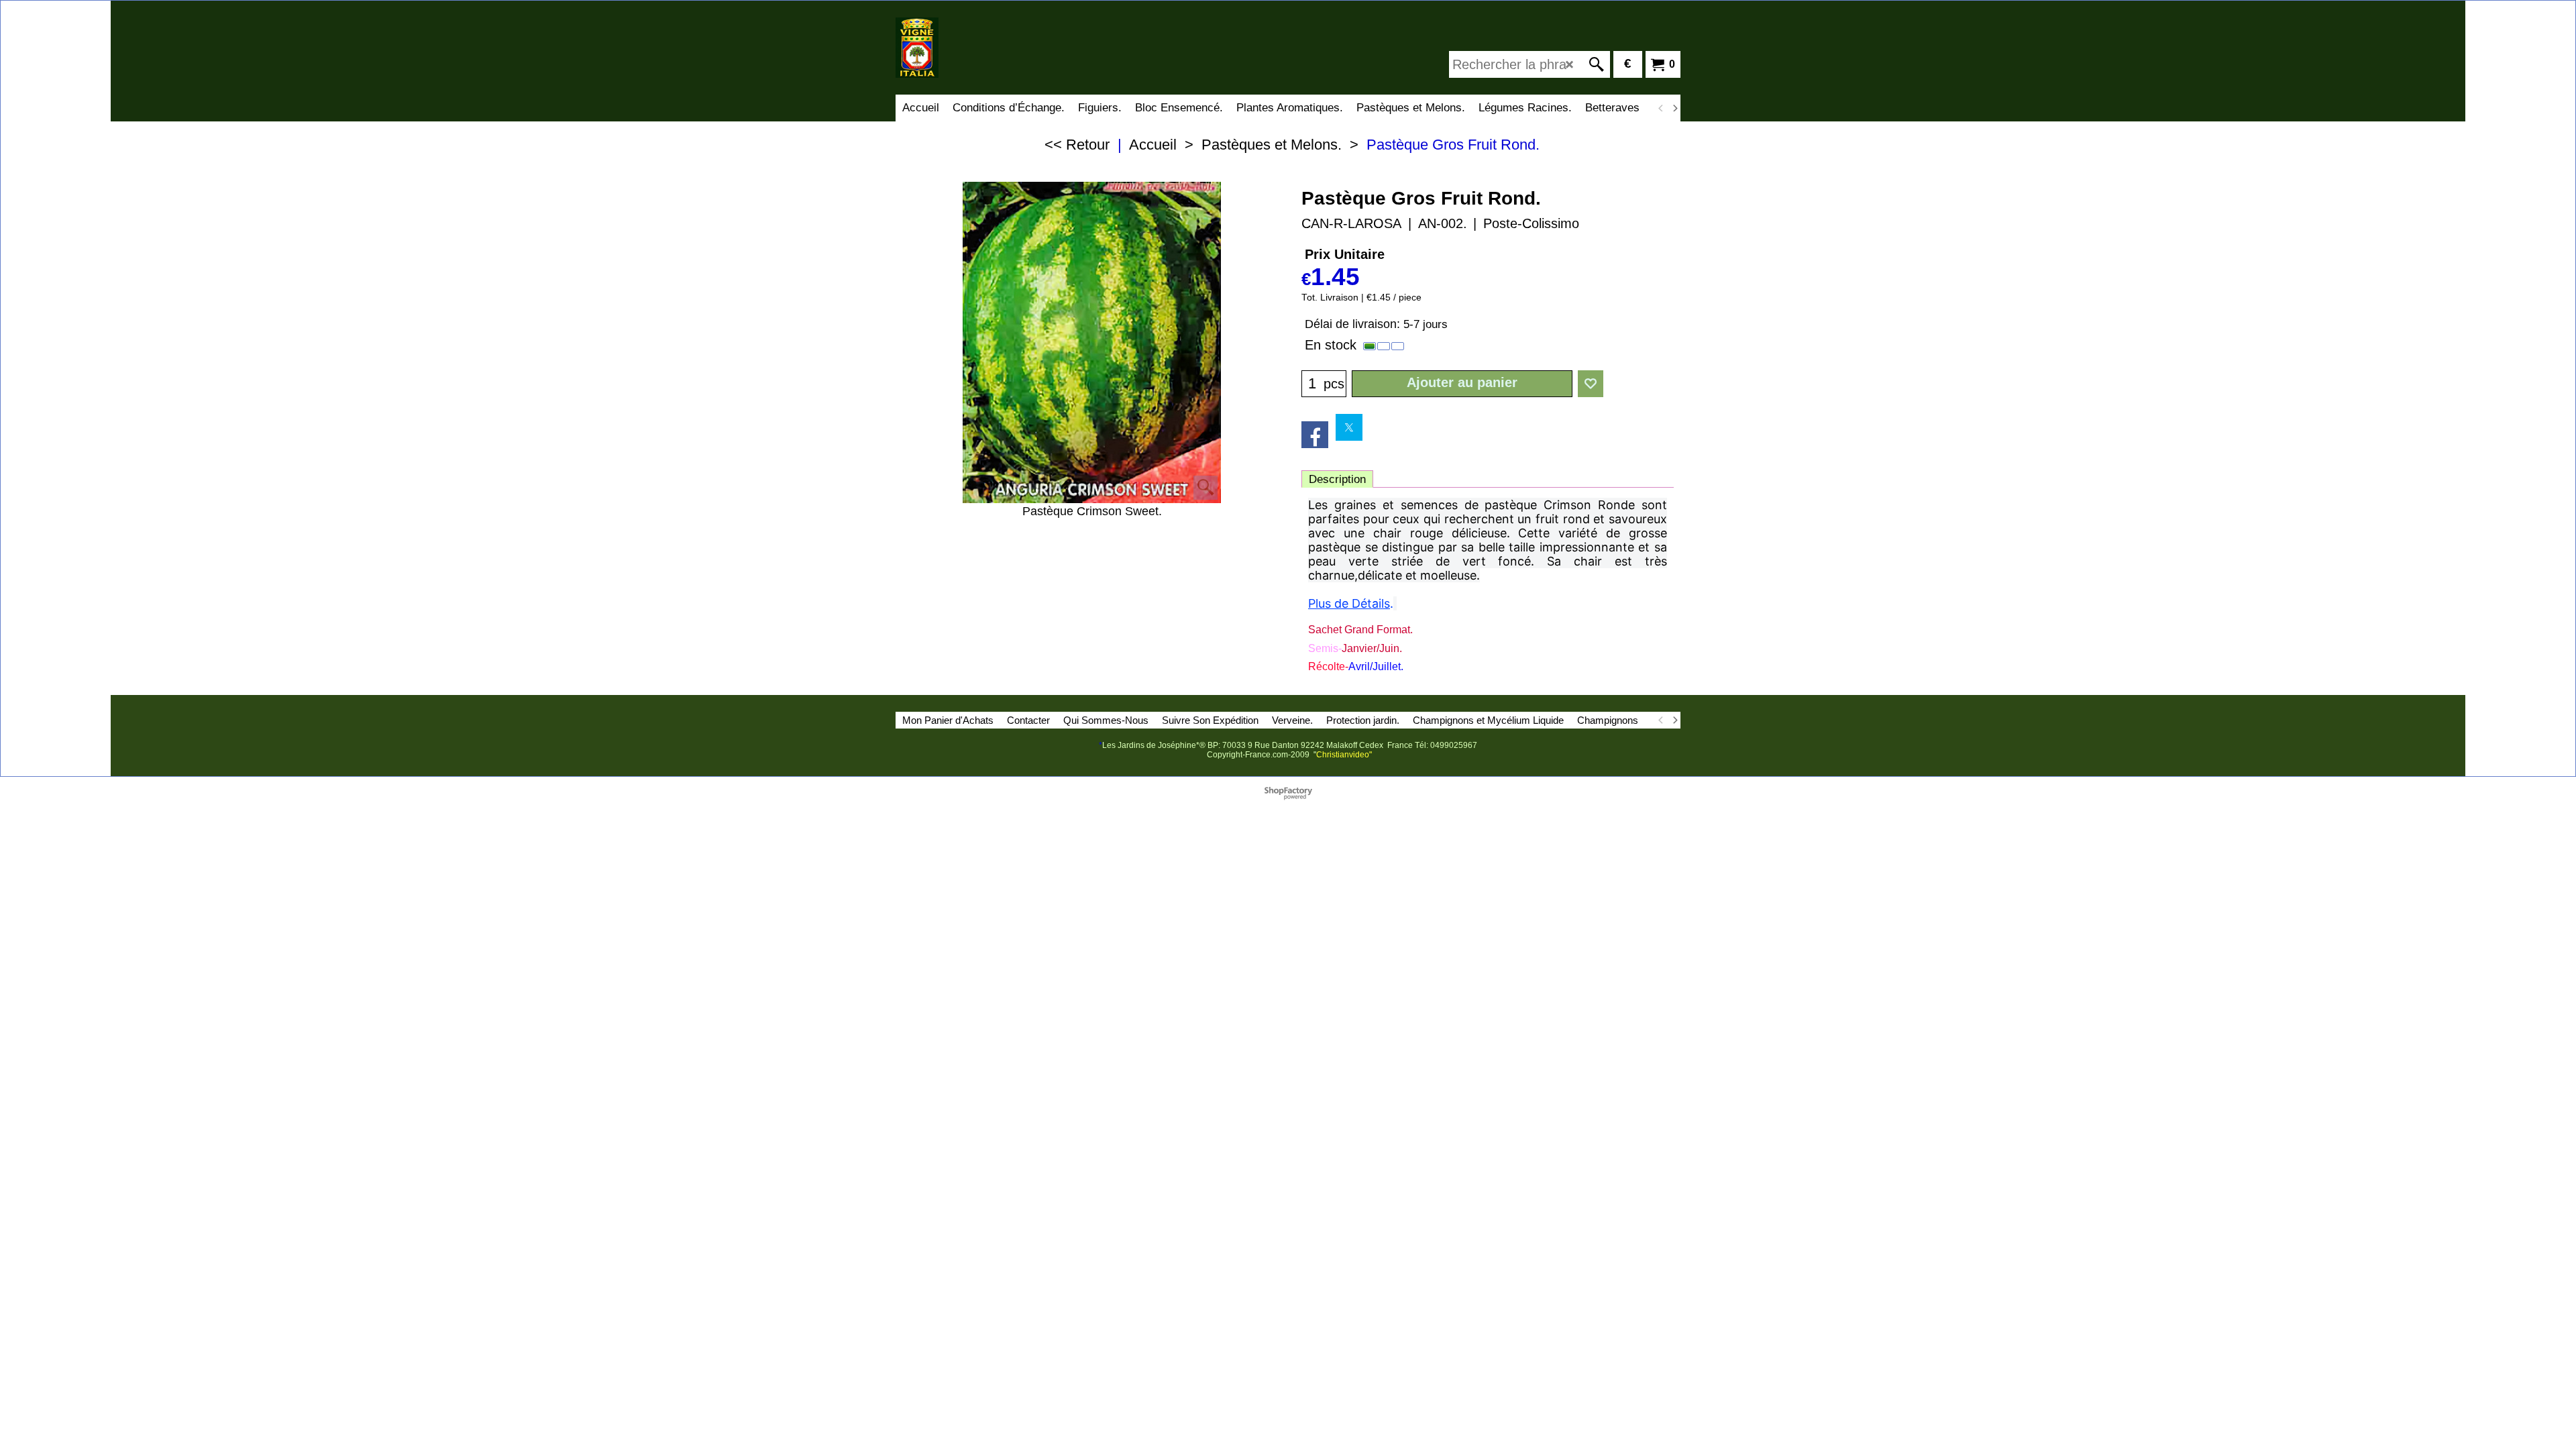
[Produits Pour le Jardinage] (1013, 48)
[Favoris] (1591, 384)
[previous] (1661, 108)
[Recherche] (1597, 64)
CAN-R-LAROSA (1351, 223)
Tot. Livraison (1330, 298)
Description (1337, 479)
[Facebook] (1315, 435)
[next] (1674, 108)
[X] (1349, 427)
